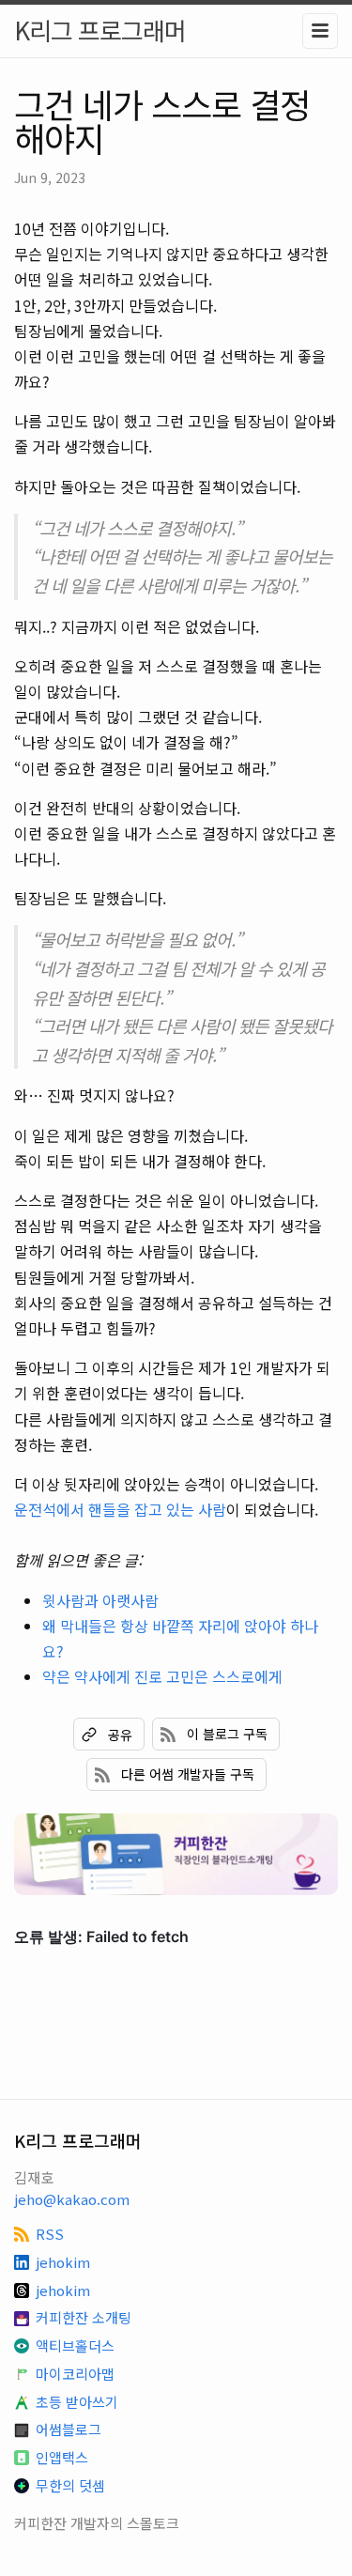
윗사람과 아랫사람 (100, 1600)
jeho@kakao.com (72, 2199)
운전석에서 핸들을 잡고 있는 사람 (120, 1509)
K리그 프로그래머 (100, 30)
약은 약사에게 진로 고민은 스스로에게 (162, 1676)
